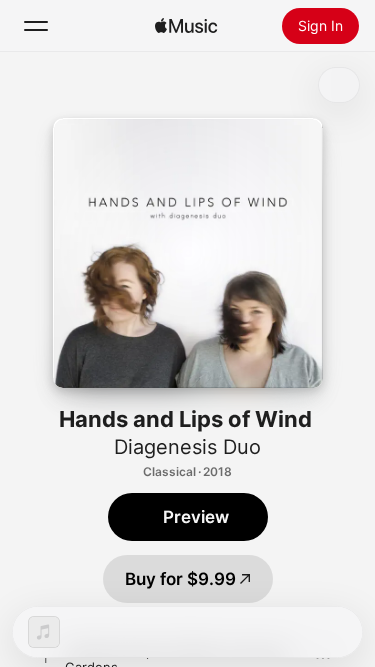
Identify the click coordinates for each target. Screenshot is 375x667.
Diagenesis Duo (187, 447)
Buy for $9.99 (180, 579)
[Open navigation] (36, 26)
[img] (186, 26)
